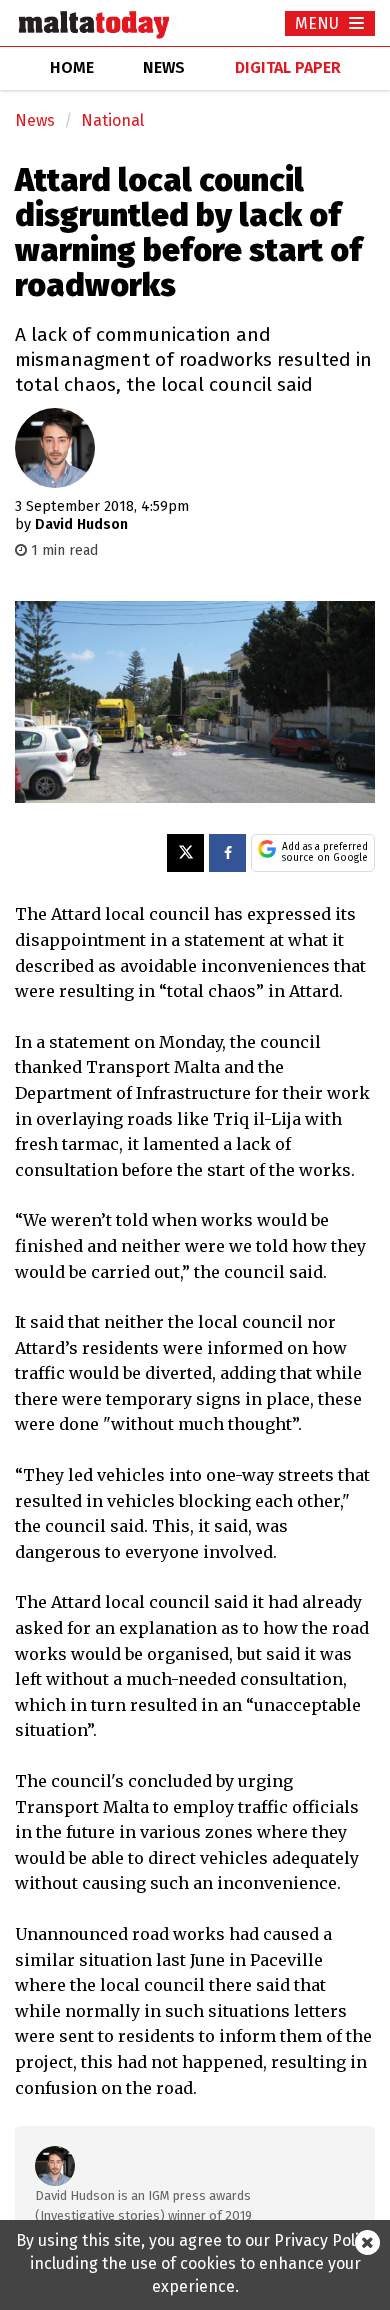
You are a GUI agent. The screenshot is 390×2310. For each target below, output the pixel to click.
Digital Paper (288, 67)
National (112, 120)
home (72, 67)
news (164, 67)
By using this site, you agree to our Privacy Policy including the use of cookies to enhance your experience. (195, 2263)
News (35, 120)
